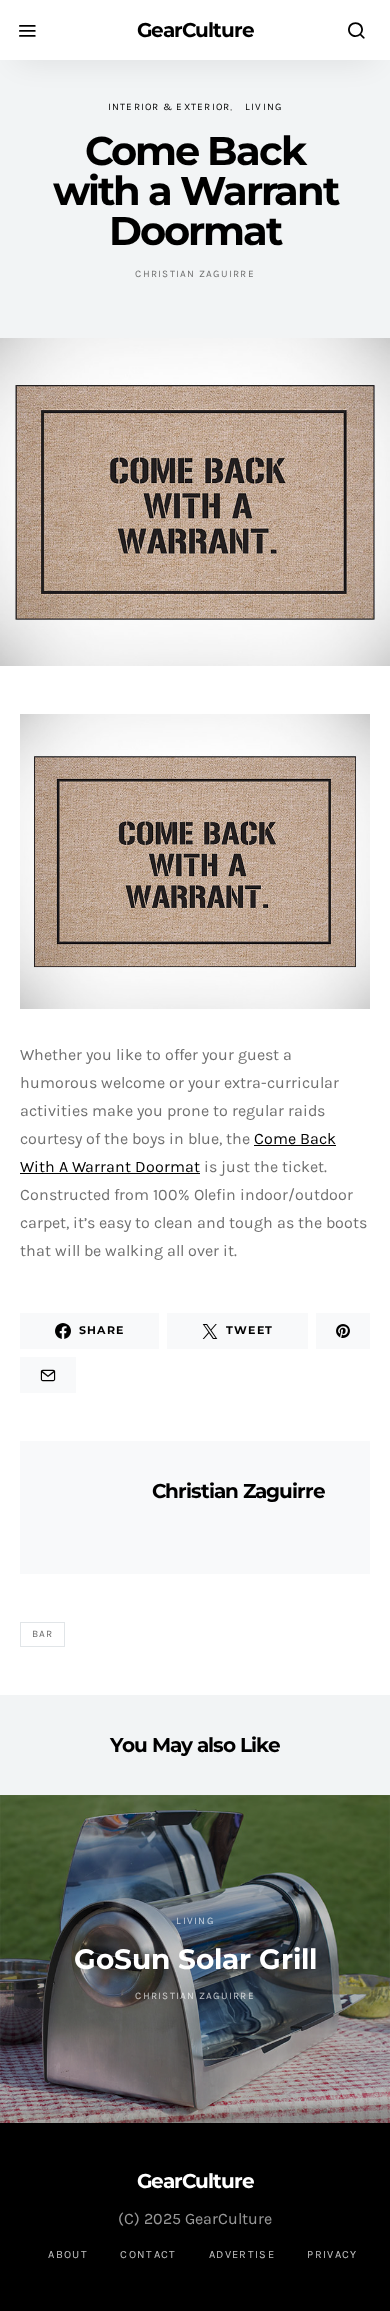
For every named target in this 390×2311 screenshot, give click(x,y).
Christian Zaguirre (195, 274)
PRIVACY (332, 2254)
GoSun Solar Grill (195, 1959)
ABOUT (68, 2254)
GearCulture (195, 30)
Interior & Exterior (169, 107)
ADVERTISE (242, 2254)
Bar (43, 1634)
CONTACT (148, 2254)
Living (264, 107)
